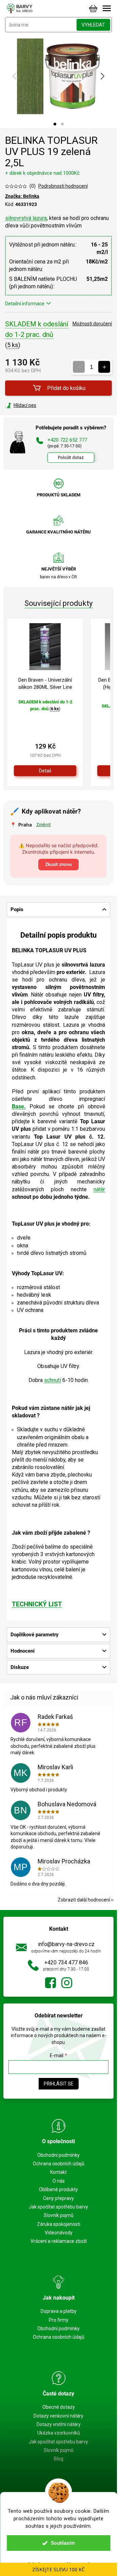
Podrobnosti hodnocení (63, 186)
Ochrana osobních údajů (59, 2164)
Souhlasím (63, 2543)
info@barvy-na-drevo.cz (66, 1944)
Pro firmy (59, 2320)
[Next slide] (102, 76)
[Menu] (107, 8)
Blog (59, 2459)
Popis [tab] (17, 909)
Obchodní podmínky (58, 2155)
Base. (19, 1106)
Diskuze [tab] (20, 1667)
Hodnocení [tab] (23, 1651)
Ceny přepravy (58, 2198)
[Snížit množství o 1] (79, 367)
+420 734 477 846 (66, 1963)
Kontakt (58, 2172)
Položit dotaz (71, 457)
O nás (59, 2181)
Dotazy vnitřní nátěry (59, 2424)
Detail (45, 771)
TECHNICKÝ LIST (37, 1604)
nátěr (99, 1189)
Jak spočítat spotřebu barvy (58, 2207)
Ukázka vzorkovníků (59, 2433)
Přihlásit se (59, 2084)
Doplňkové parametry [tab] (35, 1635)
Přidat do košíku (66, 388)
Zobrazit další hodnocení (84, 1900)
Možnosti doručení (92, 324)
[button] (55, 124)
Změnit (44, 824)
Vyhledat (93, 25)
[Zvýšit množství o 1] (104, 367)
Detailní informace (25, 304)
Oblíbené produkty (58, 2189)
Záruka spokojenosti (59, 2224)
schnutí (53, 1380)
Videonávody (59, 2233)
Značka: (22, 196)
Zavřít (42, 405)
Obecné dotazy (59, 2407)
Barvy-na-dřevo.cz (50, 1983)
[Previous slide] (15, 76)
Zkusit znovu (58, 864)
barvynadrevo (67, 1983)
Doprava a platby (59, 2311)
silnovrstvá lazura (26, 218)
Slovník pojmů (59, 2215)
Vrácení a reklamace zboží (59, 2241)
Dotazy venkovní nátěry (58, 2416)
